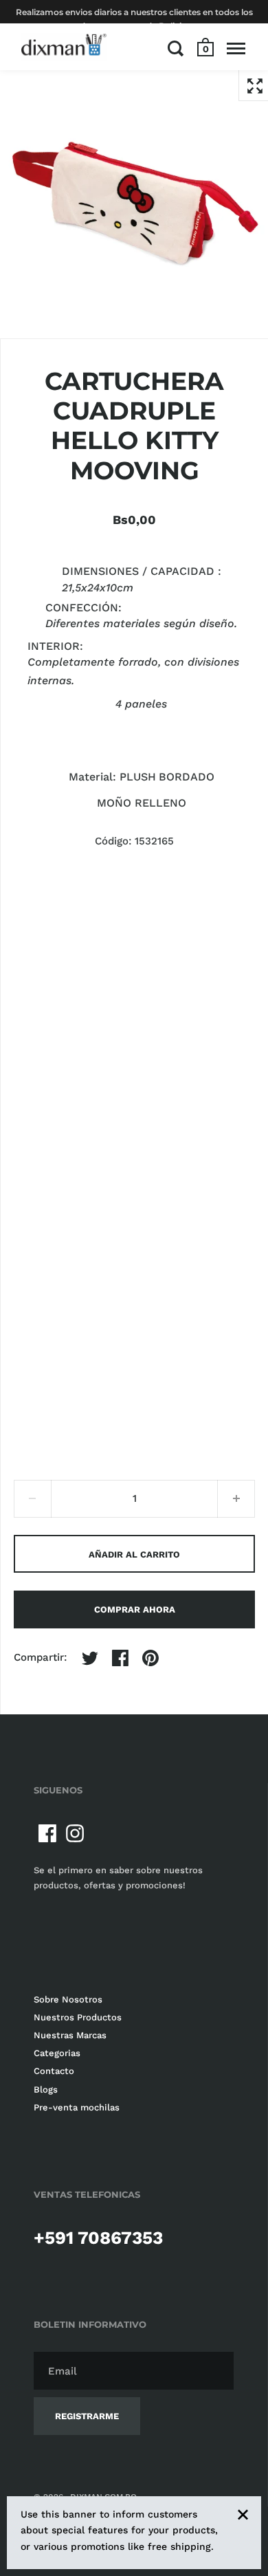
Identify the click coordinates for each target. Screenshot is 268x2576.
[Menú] (236, 48)
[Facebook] (47, 1833)
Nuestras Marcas (70, 2035)
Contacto (54, 2071)
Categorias (57, 2053)
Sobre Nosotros (68, 1999)
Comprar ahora (135, 1609)
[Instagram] (75, 1833)
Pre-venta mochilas (77, 2107)
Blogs (46, 2089)
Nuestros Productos (78, 2017)
